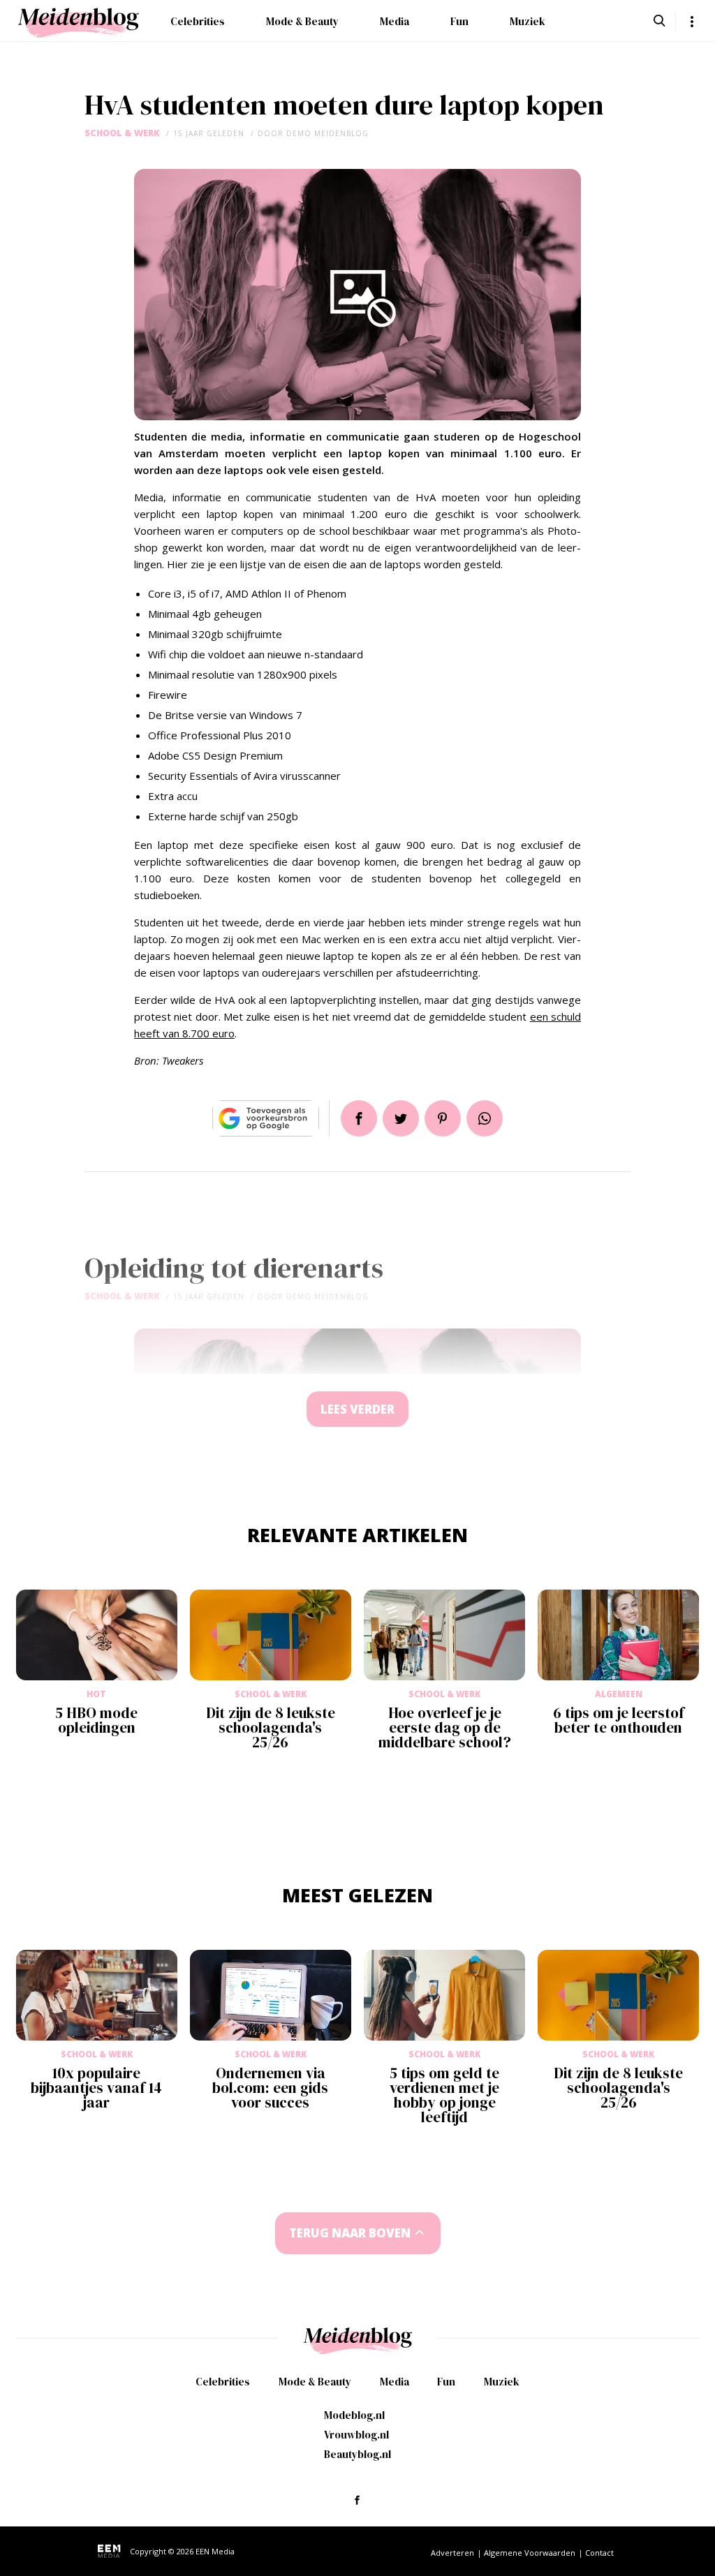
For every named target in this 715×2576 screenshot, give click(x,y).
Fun (459, 21)
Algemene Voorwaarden (530, 2553)
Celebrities (198, 21)
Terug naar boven (350, 2233)
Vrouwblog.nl (356, 2435)
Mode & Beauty (302, 21)
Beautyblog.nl (357, 2454)
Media (395, 21)
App (485, 1118)
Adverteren (452, 2553)
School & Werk (122, 133)
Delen (359, 1118)
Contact (599, 2553)
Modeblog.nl (354, 2415)
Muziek (528, 21)
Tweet (401, 1118)
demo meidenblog (327, 133)
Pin (443, 1118)
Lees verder (357, 1409)
